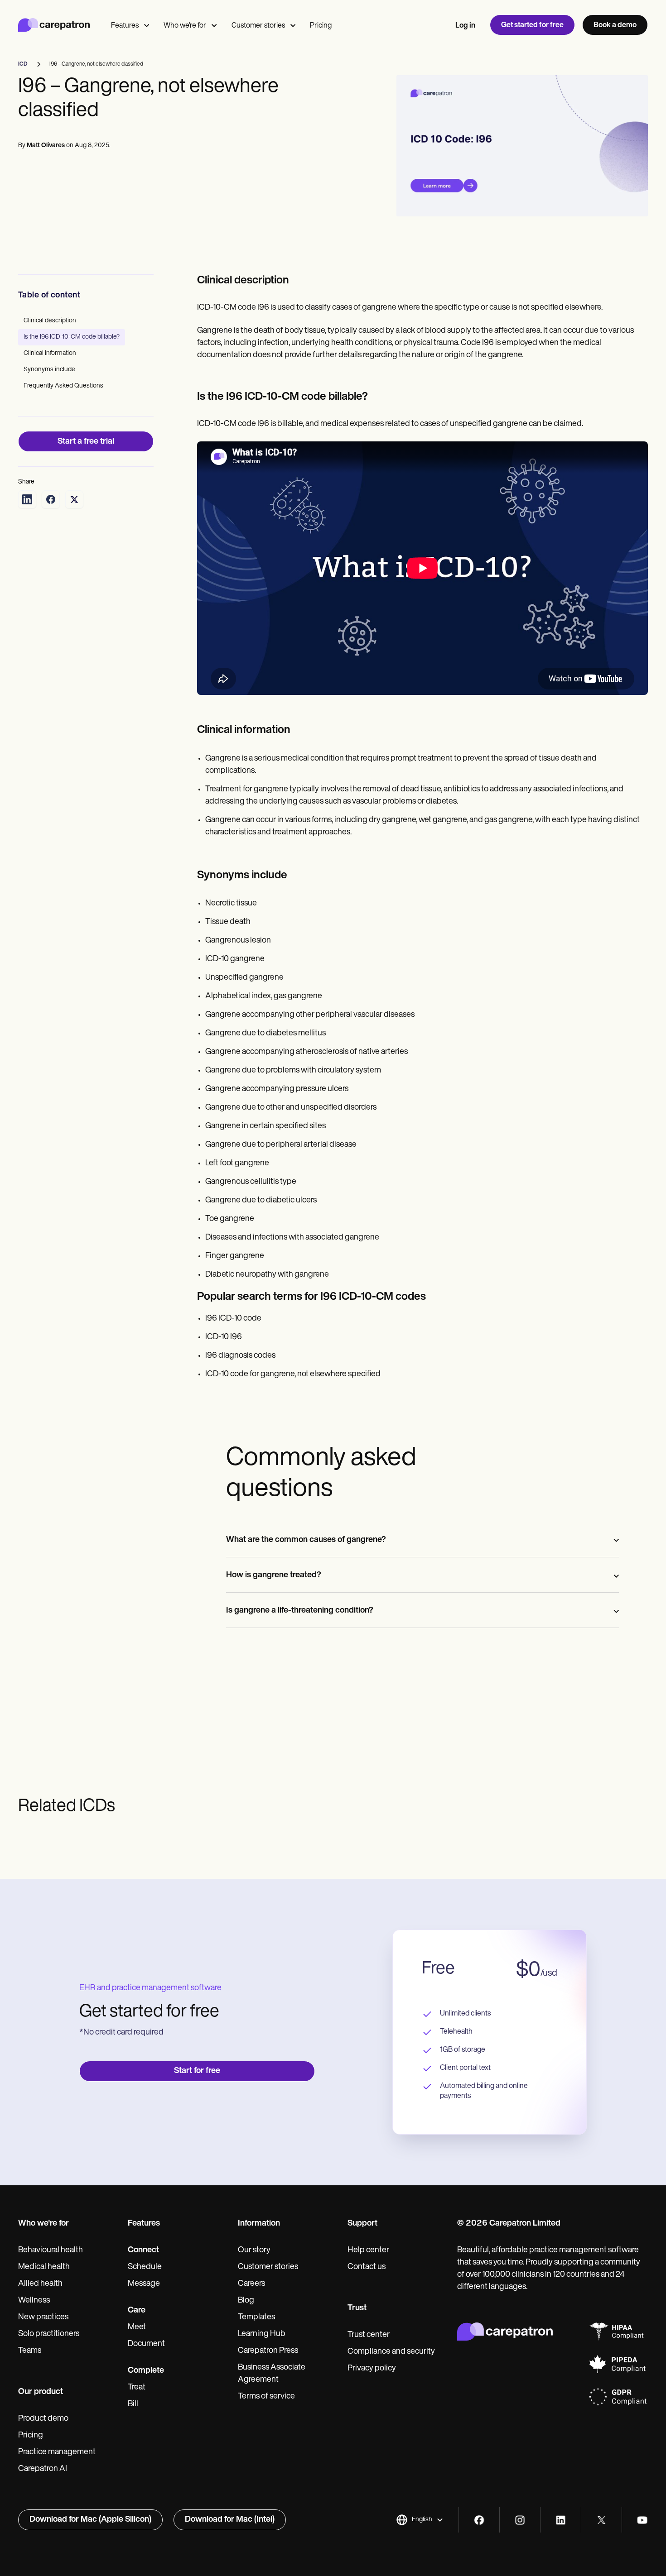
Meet (137, 2327)
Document (146, 2344)
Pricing (321, 26)
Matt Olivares (46, 146)
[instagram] (520, 2520)
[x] (601, 2520)
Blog (246, 2301)
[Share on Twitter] (74, 499)
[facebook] (479, 2520)
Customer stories (258, 26)
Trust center (369, 2335)
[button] (420, 2520)
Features (125, 26)
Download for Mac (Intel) (230, 2520)
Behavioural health (51, 2250)
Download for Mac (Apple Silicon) (90, 2520)
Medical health (44, 2267)
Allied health (40, 2284)
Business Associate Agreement (272, 2374)
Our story (254, 2250)
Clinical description (50, 321)
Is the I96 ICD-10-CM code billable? (72, 337)
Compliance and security (391, 2352)
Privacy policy (372, 2369)
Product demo (43, 2419)
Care (137, 2311)
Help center (368, 2250)
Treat (137, 2388)
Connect (143, 2250)
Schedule (145, 2267)
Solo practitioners (49, 2334)
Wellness (34, 2301)
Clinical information (50, 353)
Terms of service (266, 2397)
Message (144, 2284)
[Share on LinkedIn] (27, 499)
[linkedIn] (561, 2520)
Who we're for (185, 26)
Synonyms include (49, 370)
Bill (133, 2404)
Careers (251, 2284)
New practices (43, 2317)
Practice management (57, 2452)
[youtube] (642, 2520)
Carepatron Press (268, 2351)
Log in (465, 26)
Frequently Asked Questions (63, 386)
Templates (256, 2317)
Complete (146, 2371)
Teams (30, 2351)
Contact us (367, 2267)
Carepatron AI (43, 2469)
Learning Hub (262, 2334)
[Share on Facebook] (51, 499)
